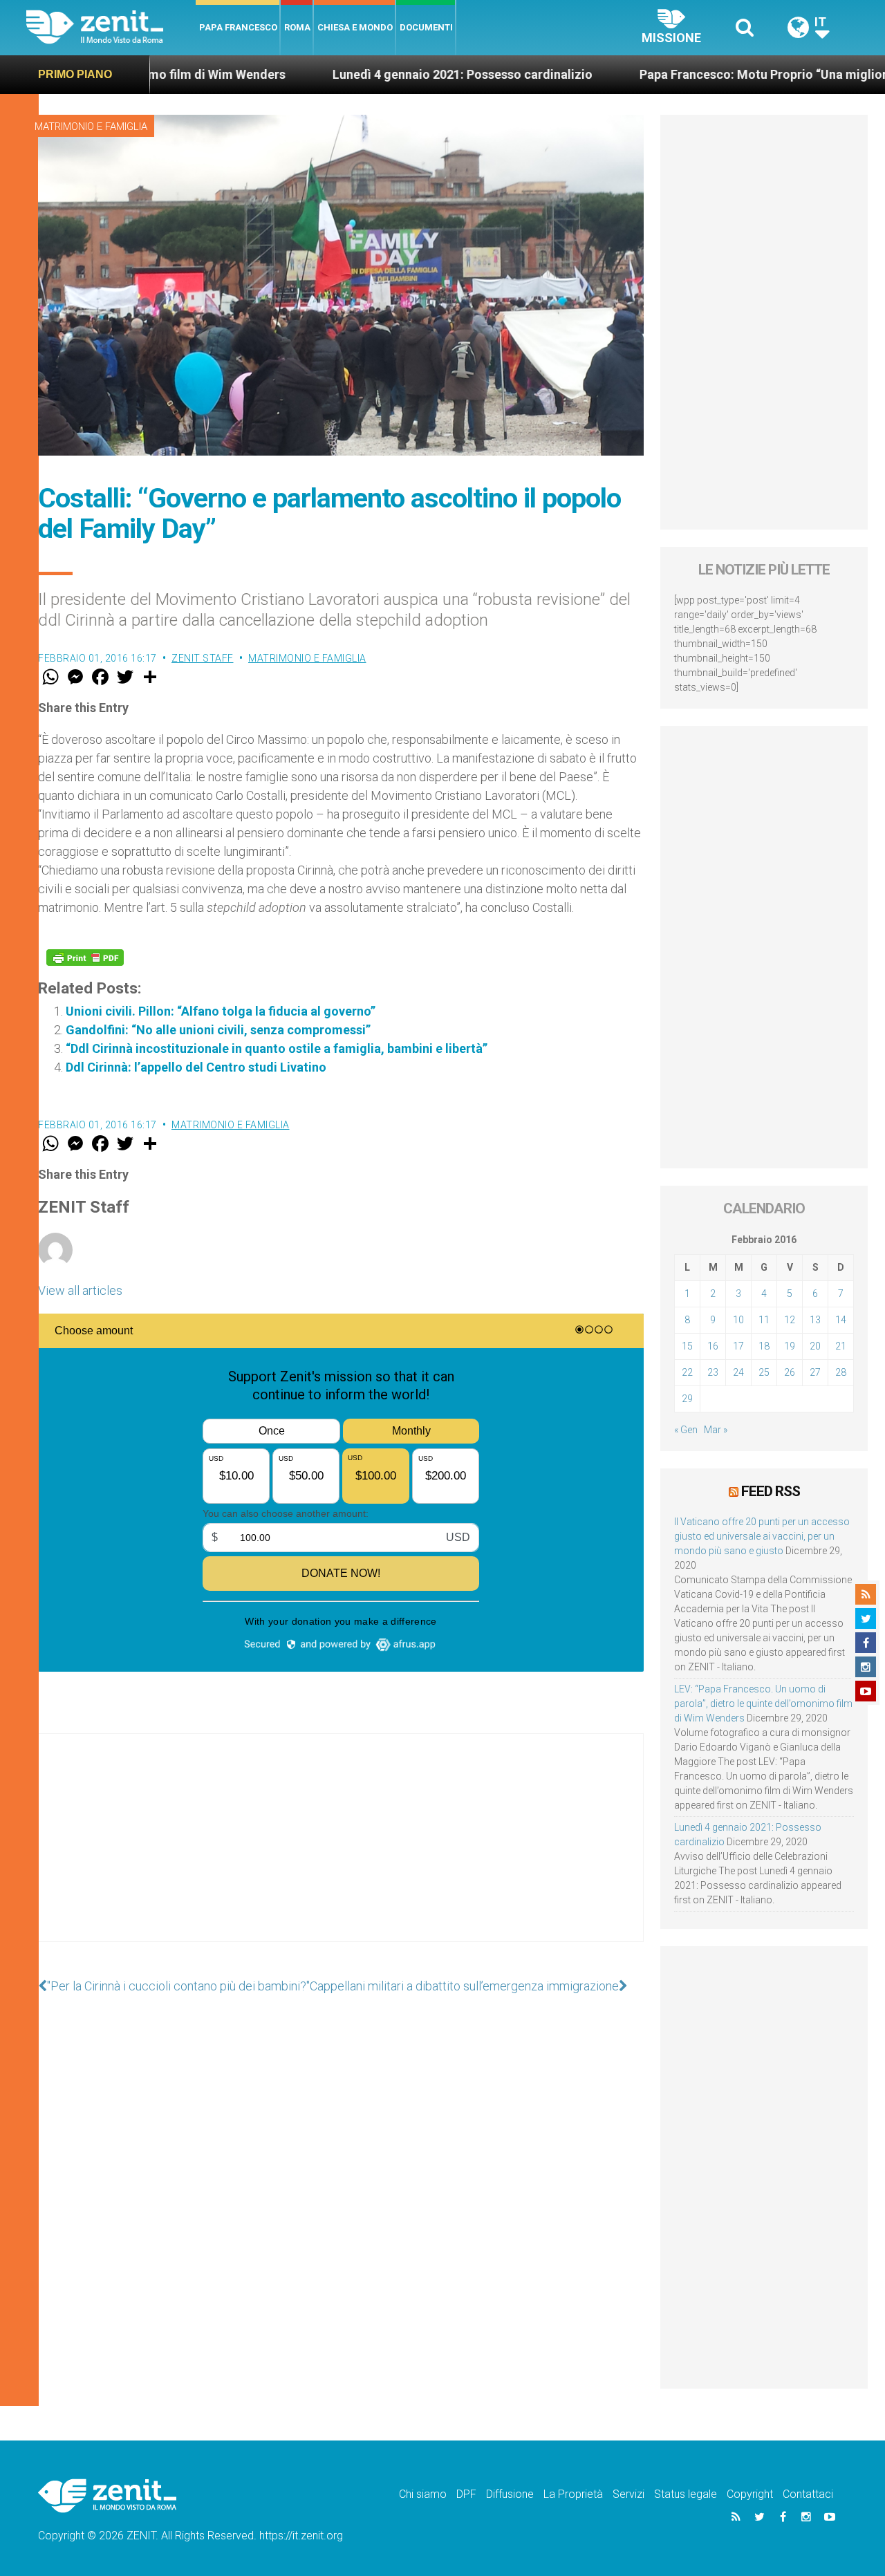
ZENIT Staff (203, 658)
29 (687, 1399)
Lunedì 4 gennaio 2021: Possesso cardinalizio (310, 74)
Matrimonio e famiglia (91, 127)
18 (764, 1346)
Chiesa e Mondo (355, 27)
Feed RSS (771, 1491)
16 (713, 1346)
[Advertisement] (341, 1851)
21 (841, 1346)
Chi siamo (423, 2494)
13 (815, 1320)
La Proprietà (573, 2494)
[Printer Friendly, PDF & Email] (85, 958)
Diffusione (510, 2494)
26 (790, 1372)
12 (790, 1320)
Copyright (750, 2494)
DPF (466, 2494)
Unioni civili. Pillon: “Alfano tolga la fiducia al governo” (221, 1011)
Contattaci (808, 2494)
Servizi (628, 2494)
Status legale (686, 2494)
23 (713, 1372)
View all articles (80, 1290)
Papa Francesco (238, 27)
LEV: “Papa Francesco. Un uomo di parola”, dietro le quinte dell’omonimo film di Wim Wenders (763, 1704)
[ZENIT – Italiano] (111, 27)
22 (687, 1372)
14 (841, 1320)
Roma (297, 27)
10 (738, 1320)
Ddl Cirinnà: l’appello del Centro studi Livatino (196, 1067)
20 (815, 1346)
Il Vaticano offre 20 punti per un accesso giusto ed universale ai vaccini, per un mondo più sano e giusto (762, 1536)
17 (738, 1346)
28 (841, 1372)
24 (738, 1372)
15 (687, 1346)
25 (764, 1372)
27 (815, 1372)
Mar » (716, 1430)
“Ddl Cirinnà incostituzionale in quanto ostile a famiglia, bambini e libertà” (277, 1048)
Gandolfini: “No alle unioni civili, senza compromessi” (218, 1030)
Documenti (426, 27)
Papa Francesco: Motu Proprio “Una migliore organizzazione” (663, 74)
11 (764, 1320)
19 (790, 1346)
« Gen (686, 1430)
